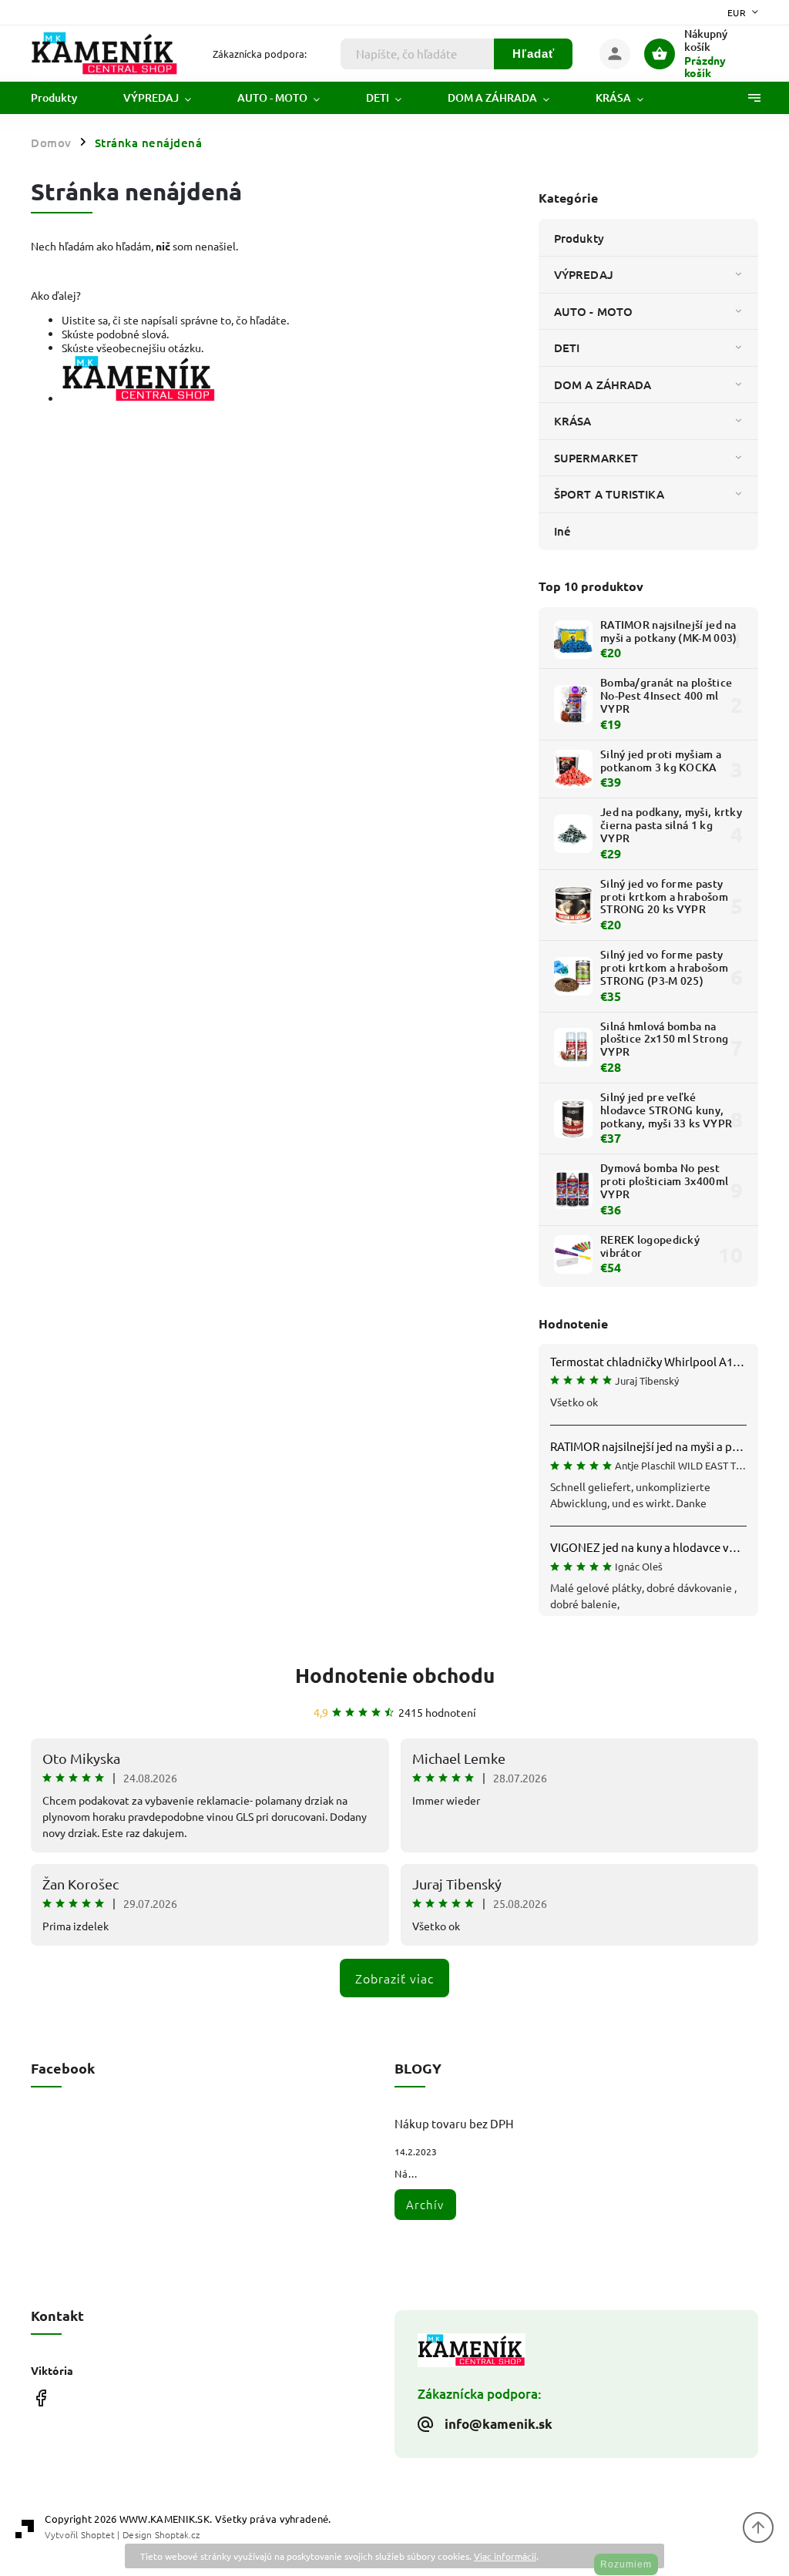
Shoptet (98, 2534)
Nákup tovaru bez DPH (454, 2123)
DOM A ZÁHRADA (603, 385)
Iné (562, 531)
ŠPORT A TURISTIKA (609, 494)
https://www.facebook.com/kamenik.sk (40, 2398)
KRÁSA (573, 421)
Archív (425, 2204)
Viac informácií (505, 2556)
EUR (737, 12)
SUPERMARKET (596, 458)
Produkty (579, 238)
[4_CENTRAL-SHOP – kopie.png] (139, 398)
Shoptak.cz (177, 2534)
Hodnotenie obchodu (395, 1675)
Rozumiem (626, 2564)
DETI (567, 348)
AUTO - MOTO (593, 311)
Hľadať (534, 54)
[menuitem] (65, 98)
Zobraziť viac (394, 1978)
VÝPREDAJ (584, 274)
